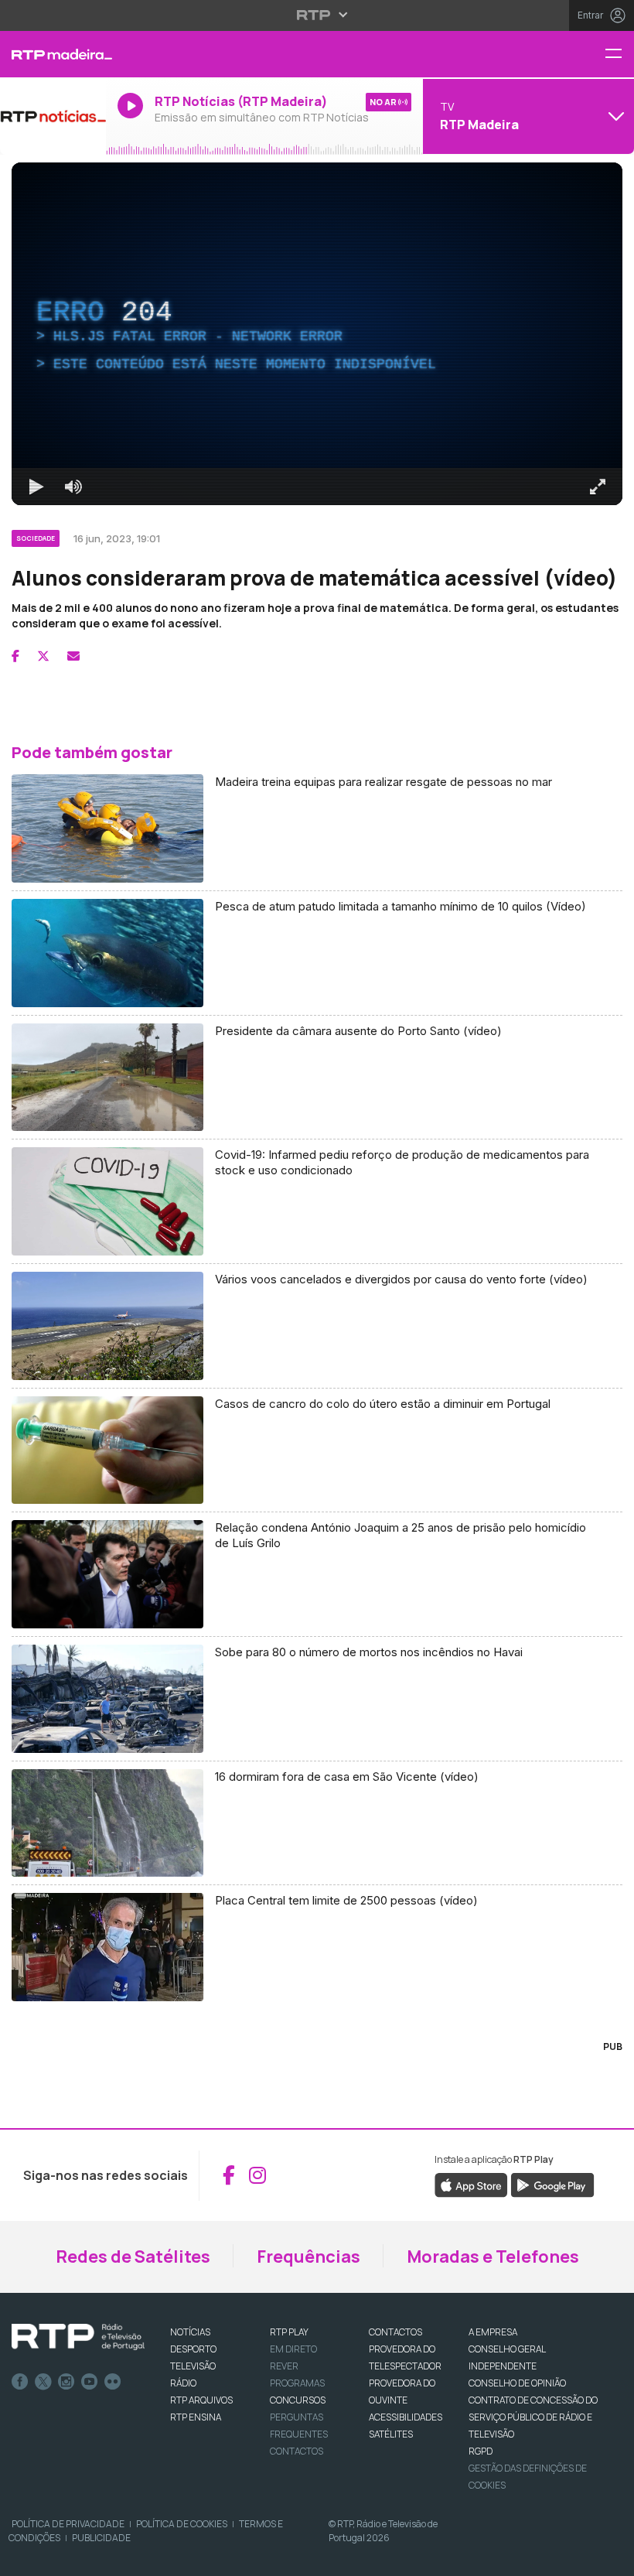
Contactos (297, 2451)
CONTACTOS (395, 2332)
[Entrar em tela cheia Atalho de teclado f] (598, 487)
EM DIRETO (293, 2349)
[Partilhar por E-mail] (73, 656)
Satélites (391, 2434)
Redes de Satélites (133, 2257)
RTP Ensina (196, 2417)
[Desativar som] (73, 487)
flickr (113, 2382)
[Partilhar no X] (43, 656)
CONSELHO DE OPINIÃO (517, 2383)
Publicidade (101, 2538)
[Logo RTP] (78, 2337)
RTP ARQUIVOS (201, 2400)
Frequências (308, 2257)
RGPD (481, 2451)
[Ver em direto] (53, 116)
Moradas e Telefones (493, 2257)
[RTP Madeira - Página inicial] (53, 54)
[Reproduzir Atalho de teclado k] (36, 487)
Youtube (90, 2382)
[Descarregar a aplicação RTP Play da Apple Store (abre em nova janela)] (471, 2184)
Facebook (20, 2382)
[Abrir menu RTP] (317, 15)
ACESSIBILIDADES (406, 2417)
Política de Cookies (182, 2524)
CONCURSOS (298, 2400)
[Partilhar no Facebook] (15, 656)
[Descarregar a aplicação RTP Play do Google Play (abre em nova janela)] (552, 2184)
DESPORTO (193, 2349)
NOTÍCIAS (190, 2332)
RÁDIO (183, 2383)
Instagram (66, 2382)
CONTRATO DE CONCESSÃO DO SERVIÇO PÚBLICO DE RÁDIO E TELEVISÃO (533, 2417)
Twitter (43, 2382)
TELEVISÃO (193, 2366)
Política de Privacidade (68, 2524)
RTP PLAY (289, 2332)
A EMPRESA (493, 2332)
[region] (317, 334)
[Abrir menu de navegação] (619, 55)
